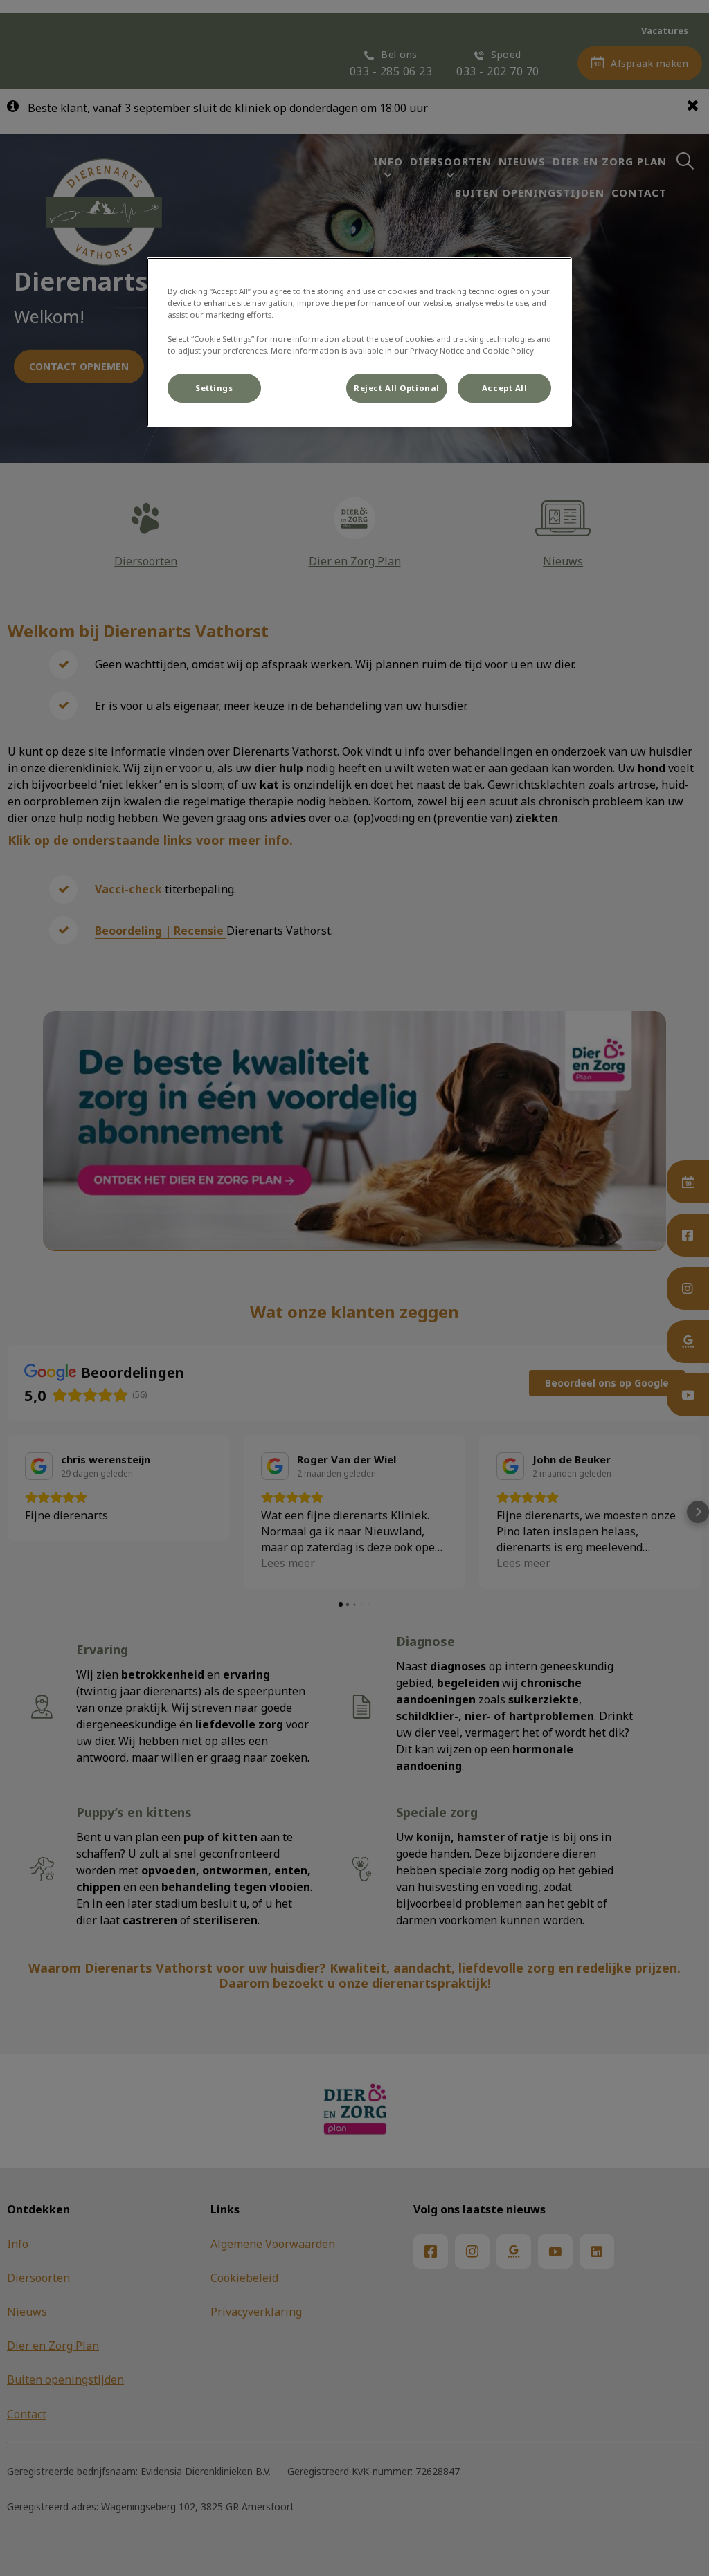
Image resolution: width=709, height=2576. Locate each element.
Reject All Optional (397, 388)
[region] (359, 342)
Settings (214, 388)
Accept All (505, 388)
